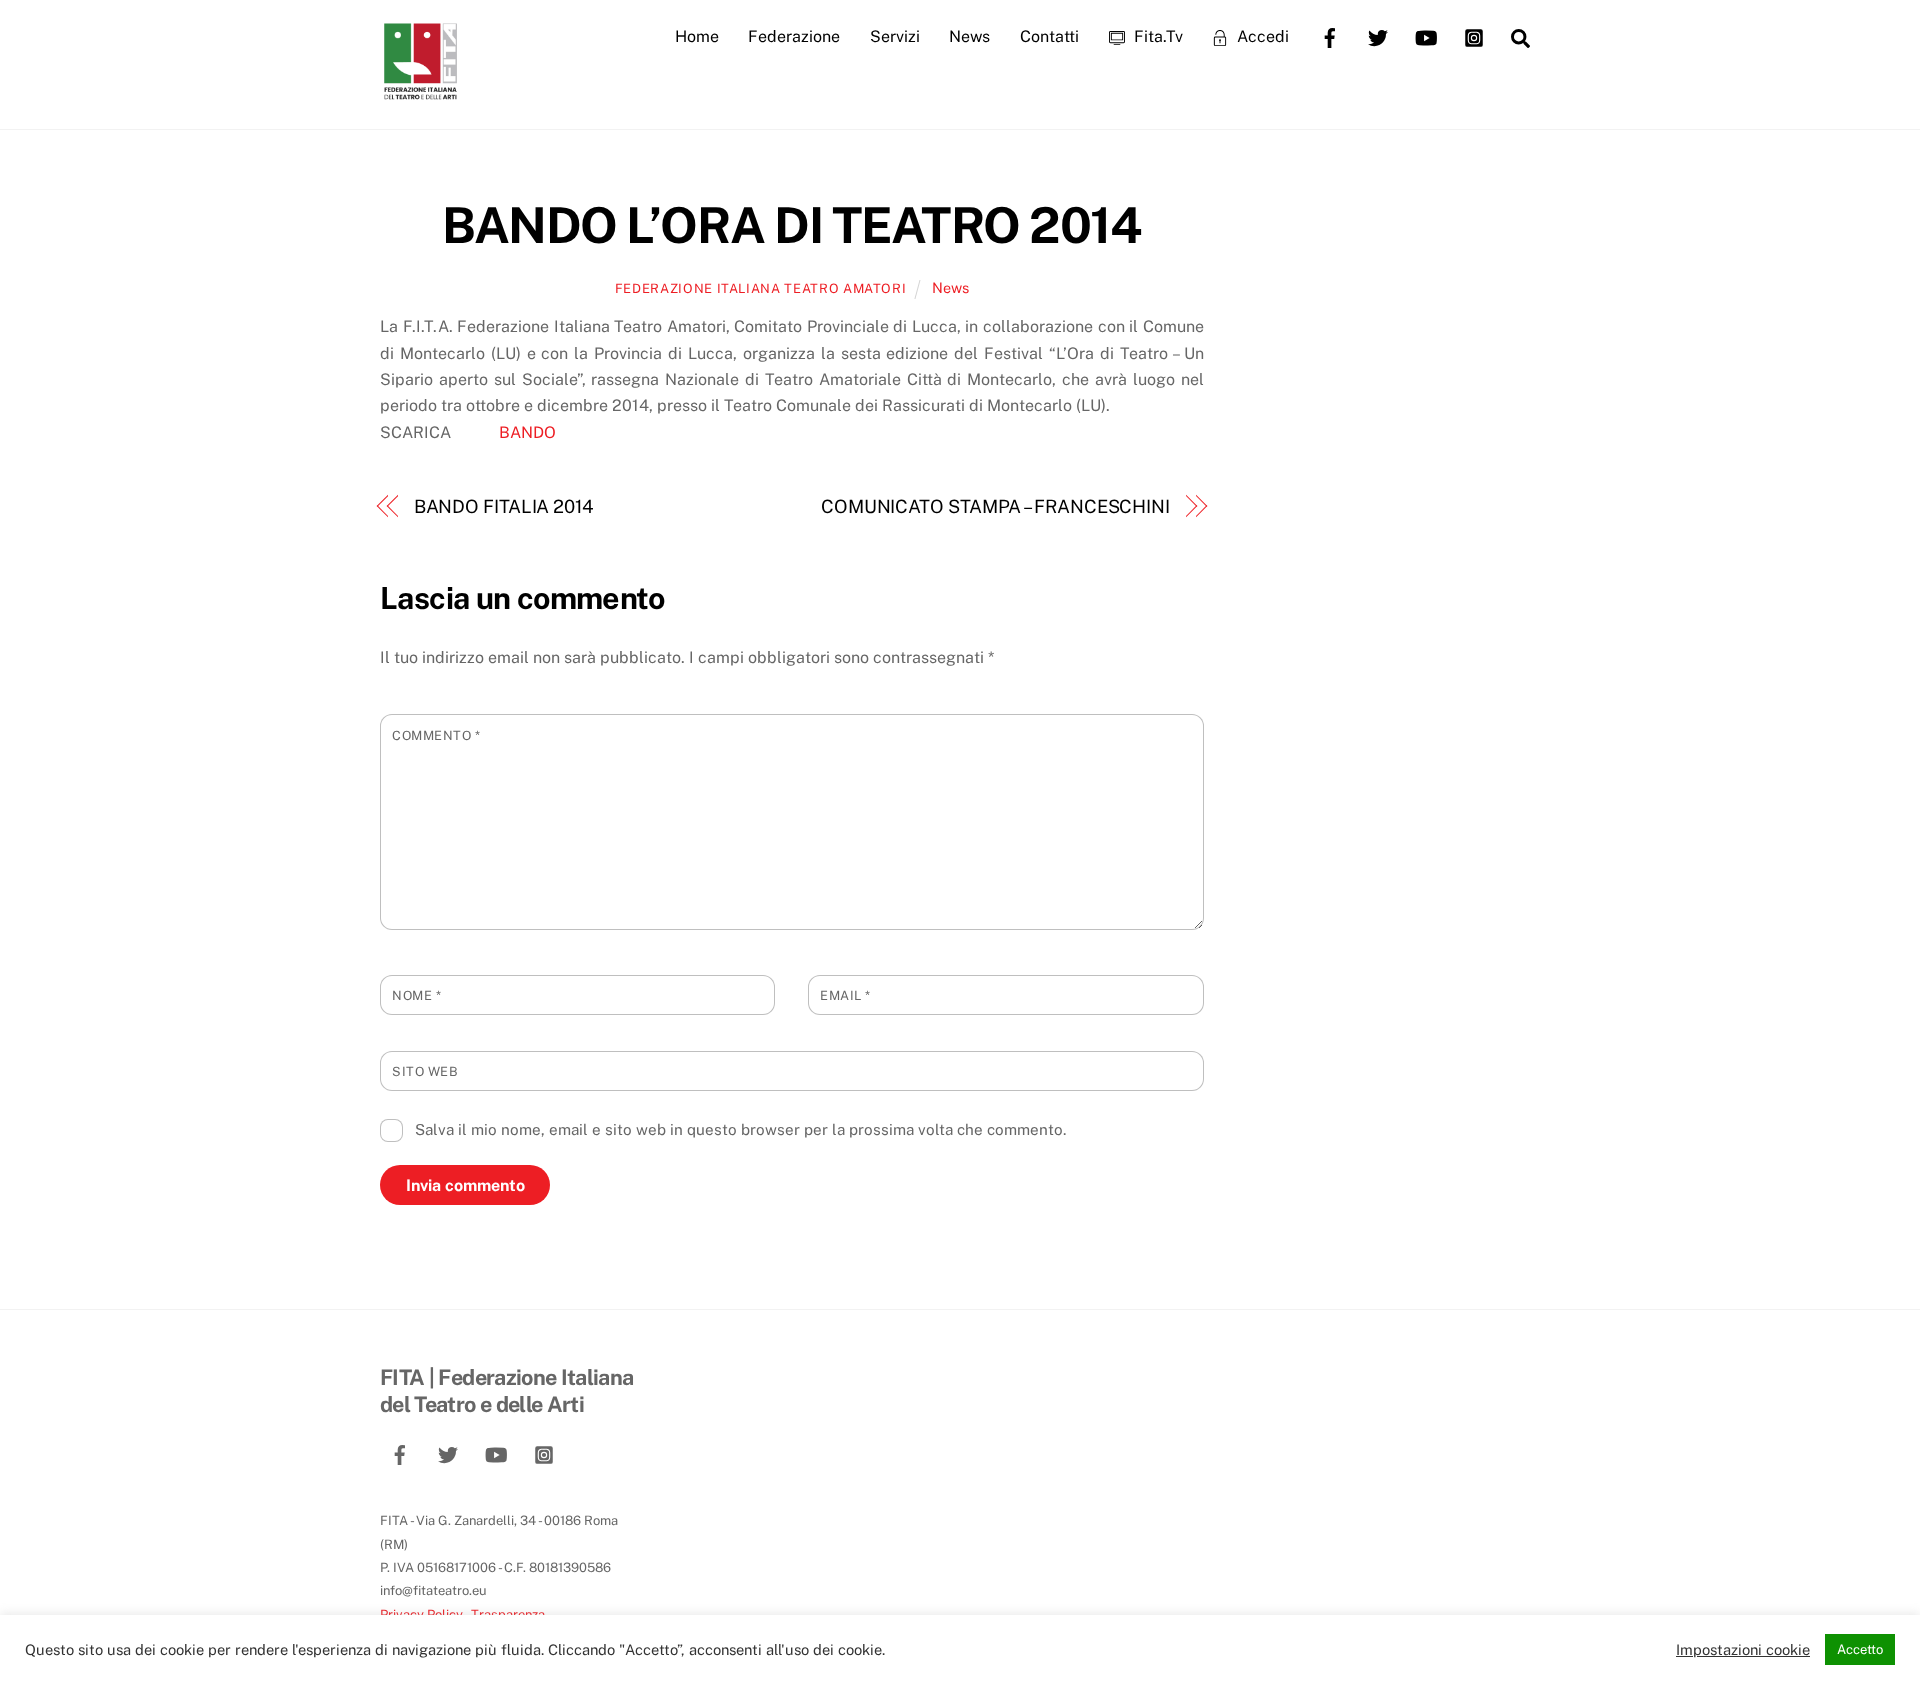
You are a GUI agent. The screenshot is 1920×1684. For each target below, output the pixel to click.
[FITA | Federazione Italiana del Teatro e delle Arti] (420, 91)
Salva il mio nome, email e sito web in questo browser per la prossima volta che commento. (740, 1129)
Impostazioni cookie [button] (1743, 1649)
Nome (416, 995)
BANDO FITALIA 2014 (504, 506)
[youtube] (1426, 35)
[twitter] (1378, 35)
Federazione (794, 36)
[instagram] (1474, 35)
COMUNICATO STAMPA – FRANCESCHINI (995, 506)
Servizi (895, 36)
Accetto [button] (1860, 1649)
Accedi (1261, 36)
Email (845, 995)
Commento (436, 735)
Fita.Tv (1156, 36)
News (969, 36)
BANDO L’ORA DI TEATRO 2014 (791, 225)
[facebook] (1330, 35)
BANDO (523, 432)
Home (697, 36)
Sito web (425, 1071)
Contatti (1049, 36)
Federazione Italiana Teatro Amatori (761, 288)
